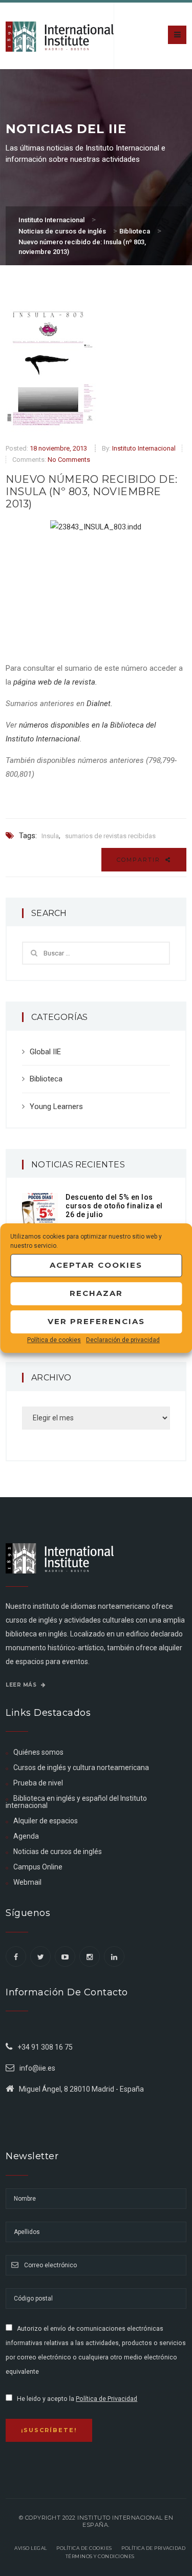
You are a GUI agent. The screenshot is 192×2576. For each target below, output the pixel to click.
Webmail (27, 1882)
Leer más (22, 1685)
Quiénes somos (38, 1752)
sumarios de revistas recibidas (110, 836)
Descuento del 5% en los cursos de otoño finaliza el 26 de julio (114, 1206)
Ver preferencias (96, 1321)
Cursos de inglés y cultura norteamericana (81, 1768)
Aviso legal (31, 2548)
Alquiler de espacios (46, 1821)
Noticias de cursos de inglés (58, 1851)
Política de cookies (54, 1340)
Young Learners (56, 1106)
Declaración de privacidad (123, 1340)
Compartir (140, 860)
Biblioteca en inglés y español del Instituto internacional (76, 1802)
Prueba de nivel (38, 1783)
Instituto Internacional (144, 448)
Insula (50, 836)
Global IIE (45, 1052)
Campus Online (38, 1867)
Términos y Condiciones (100, 2556)
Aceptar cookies (96, 1265)
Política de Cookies (84, 2548)
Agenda (26, 1836)
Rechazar (96, 1293)
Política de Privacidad (106, 2399)
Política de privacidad (153, 2548)
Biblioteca (46, 1079)
